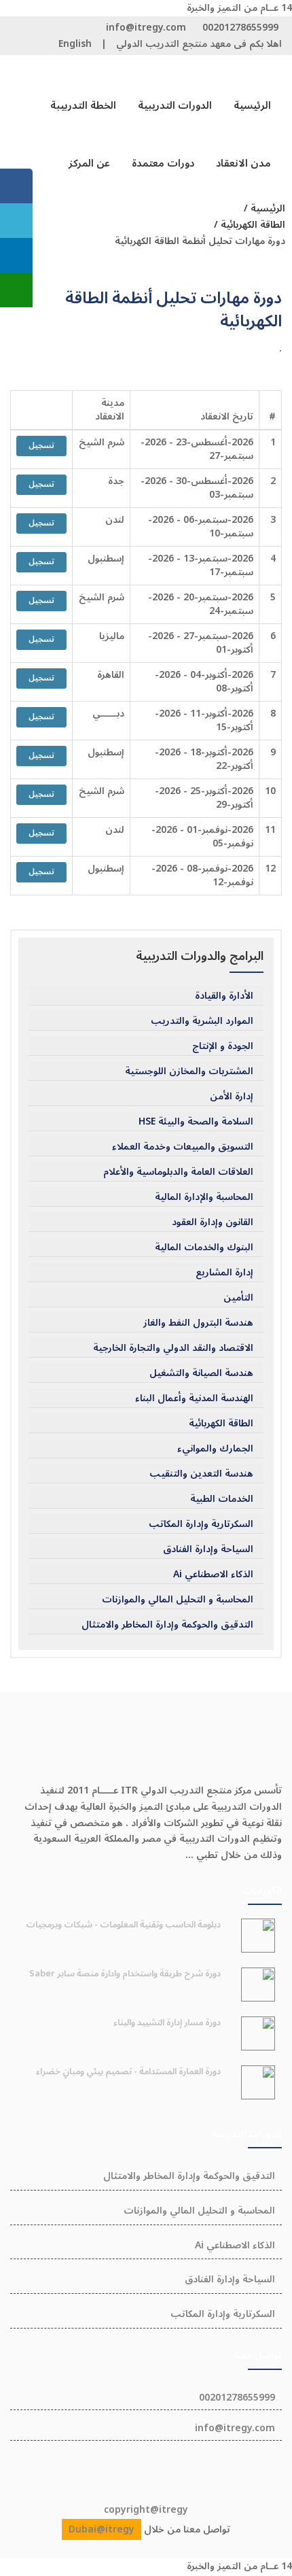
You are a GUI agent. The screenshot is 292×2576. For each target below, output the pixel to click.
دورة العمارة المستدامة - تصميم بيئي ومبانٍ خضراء (128, 2072)
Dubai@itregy (102, 2529)
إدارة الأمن (232, 1097)
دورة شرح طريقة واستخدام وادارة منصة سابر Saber (125, 1974)
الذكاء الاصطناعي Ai (213, 1575)
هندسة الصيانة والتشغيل (201, 1373)
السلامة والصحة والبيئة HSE (196, 1122)
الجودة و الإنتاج (223, 1046)
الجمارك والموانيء (215, 1449)
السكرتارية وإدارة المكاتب (201, 1524)
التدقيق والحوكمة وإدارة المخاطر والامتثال (167, 1625)
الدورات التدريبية (175, 105)
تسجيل (41, 446)
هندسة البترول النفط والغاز (198, 1323)
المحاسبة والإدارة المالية (204, 1197)
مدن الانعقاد (243, 163)
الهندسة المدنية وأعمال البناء (194, 1398)
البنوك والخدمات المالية (204, 1248)
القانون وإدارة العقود (213, 1222)
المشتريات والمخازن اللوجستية (189, 1071)
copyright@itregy (146, 2510)
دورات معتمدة (163, 163)
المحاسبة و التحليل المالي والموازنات (178, 1600)
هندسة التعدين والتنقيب (201, 1474)
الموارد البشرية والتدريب (202, 1021)
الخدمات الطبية (222, 1499)
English (75, 44)
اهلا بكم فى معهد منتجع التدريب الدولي (199, 44)
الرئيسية (252, 105)
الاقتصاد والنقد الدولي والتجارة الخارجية (173, 1348)
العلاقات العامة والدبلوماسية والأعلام (178, 1172)
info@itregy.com (146, 28)
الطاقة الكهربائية (221, 1424)
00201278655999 (240, 28)
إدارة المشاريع (224, 1273)
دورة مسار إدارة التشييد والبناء (167, 2023)
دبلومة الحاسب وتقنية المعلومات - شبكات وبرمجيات (123, 1925)
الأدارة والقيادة (224, 996)
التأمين (238, 1298)
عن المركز (89, 163)
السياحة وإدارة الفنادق (208, 1549)
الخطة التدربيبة (83, 105)
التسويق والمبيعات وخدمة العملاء (183, 1147)
